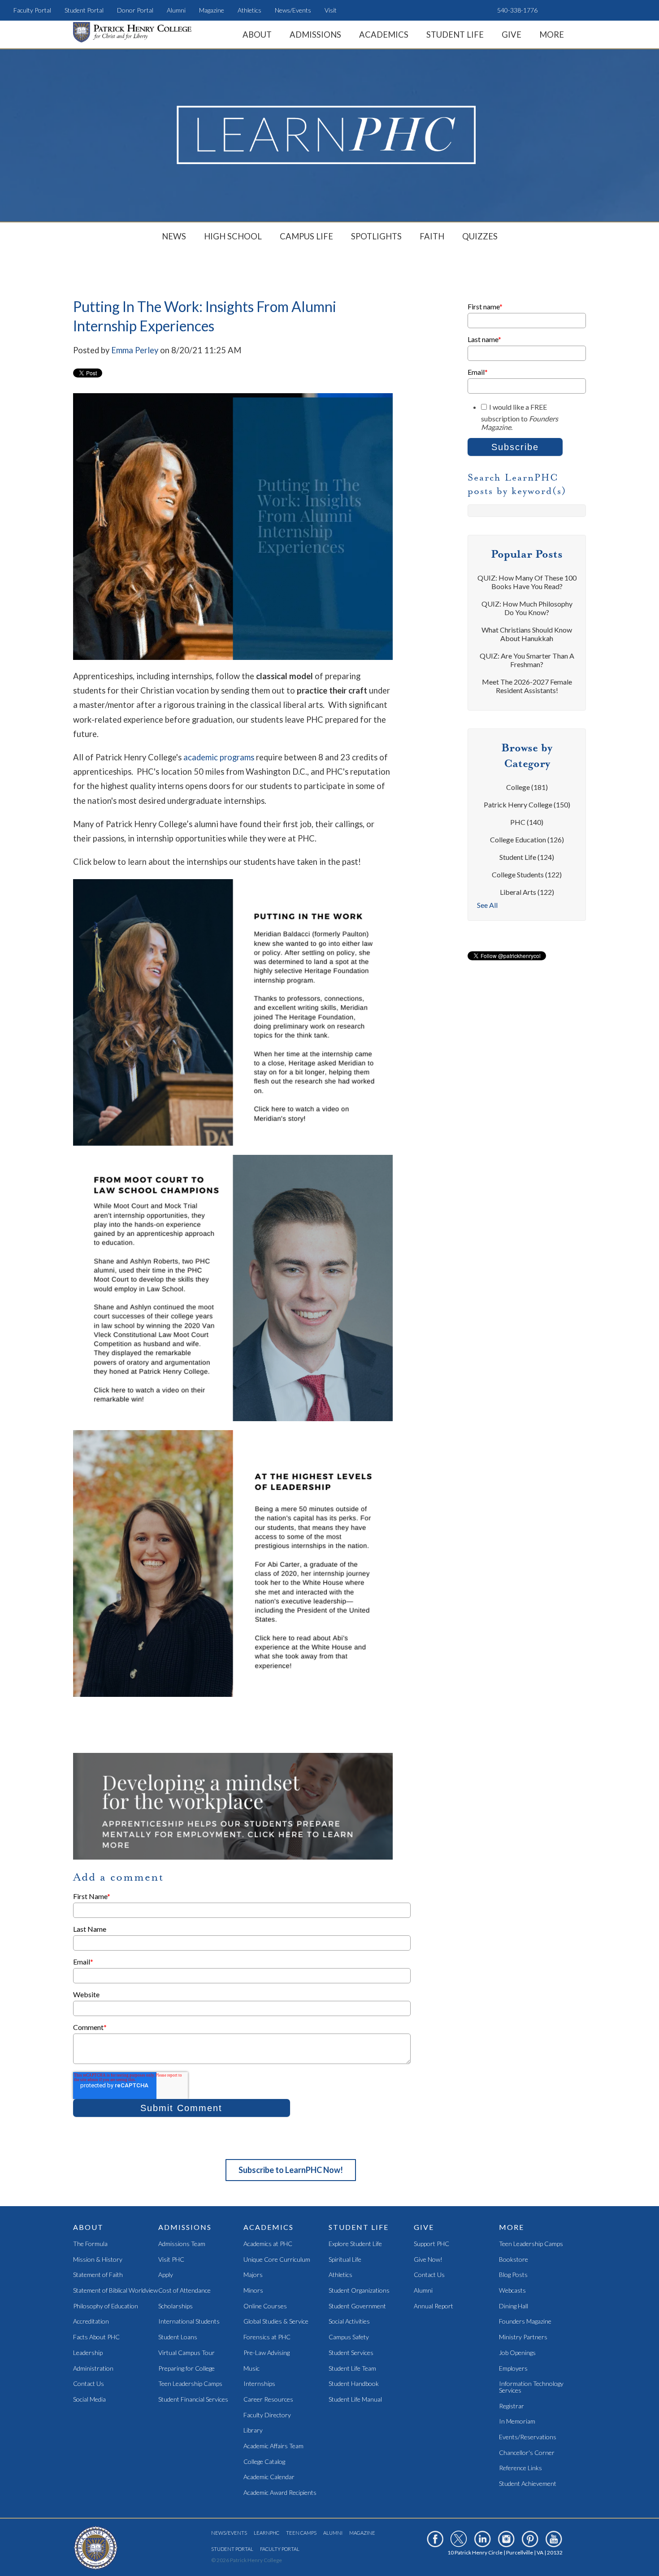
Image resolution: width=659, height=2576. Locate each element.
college (527, 787)
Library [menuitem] (253, 2431)
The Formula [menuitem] (90, 2244)
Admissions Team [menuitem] (182, 2244)
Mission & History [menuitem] (98, 2260)
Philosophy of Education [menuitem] (106, 2306)
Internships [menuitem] (259, 2384)
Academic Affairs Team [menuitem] (273, 2446)
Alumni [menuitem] (176, 10)
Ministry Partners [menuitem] (523, 2337)
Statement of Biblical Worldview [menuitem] (115, 2291)
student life (527, 857)
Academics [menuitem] (384, 35)
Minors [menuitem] (253, 2291)
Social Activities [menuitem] (349, 2322)
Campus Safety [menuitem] (349, 2337)
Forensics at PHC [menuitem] (267, 2337)
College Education (527, 839)
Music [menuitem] (251, 2369)
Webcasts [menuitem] (512, 2291)
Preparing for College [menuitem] (186, 2369)
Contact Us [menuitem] (89, 2384)
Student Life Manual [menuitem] (355, 2400)
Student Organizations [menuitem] (359, 2291)
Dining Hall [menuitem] (514, 2306)
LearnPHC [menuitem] (267, 2533)
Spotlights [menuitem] (376, 236)
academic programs (219, 757)
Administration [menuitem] (93, 2369)
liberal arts (527, 892)
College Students (527, 874)
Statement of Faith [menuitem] (98, 2275)
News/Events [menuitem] (293, 10)
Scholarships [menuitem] (176, 2306)
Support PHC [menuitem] (431, 2244)
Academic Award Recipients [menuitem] (280, 2493)
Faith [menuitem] (432, 236)
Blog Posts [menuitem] (513, 2275)
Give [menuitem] (512, 35)
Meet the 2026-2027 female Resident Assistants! (527, 686)
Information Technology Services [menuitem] (531, 2387)
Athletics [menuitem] (249, 10)
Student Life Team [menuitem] (352, 2369)
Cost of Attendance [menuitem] (184, 2291)
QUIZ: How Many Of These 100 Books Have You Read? (527, 582)
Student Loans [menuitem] (178, 2337)
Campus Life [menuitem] (306, 236)
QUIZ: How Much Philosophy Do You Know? (527, 608)
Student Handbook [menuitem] (354, 2384)
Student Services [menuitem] (351, 2353)
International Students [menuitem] (189, 2322)
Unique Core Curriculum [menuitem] (277, 2260)
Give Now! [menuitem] (428, 2260)
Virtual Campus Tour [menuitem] (186, 2353)
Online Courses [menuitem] (265, 2306)
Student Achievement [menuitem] (528, 2484)
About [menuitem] (257, 35)
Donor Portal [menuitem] (135, 10)
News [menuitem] (174, 236)
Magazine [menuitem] (212, 10)
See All (487, 905)
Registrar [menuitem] (512, 2406)
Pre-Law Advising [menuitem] (267, 2353)
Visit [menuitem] (331, 10)
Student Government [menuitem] (357, 2306)
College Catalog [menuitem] (264, 2462)
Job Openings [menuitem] (517, 2353)
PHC (527, 822)
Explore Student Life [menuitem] (355, 2244)
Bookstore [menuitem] (514, 2260)
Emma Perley (135, 350)
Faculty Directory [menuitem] (267, 2415)
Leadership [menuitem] (88, 2353)
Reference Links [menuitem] (520, 2468)
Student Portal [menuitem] (84, 10)
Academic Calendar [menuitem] (269, 2477)
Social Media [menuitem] (89, 2400)
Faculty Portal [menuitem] (32, 10)
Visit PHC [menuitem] (171, 2260)
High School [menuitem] (233, 236)
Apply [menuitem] (166, 2275)
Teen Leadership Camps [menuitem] (190, 2384)
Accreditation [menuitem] (91, 2322)
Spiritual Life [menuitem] (345, 2260)
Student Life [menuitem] (455, 35)
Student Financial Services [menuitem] (193, 2400)
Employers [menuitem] (513, 2369)
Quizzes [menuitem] (480, 236)
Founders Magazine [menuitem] (525, 2322)
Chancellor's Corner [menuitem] (527, 2453)
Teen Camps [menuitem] (301, 2533)
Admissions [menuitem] (315, 35)
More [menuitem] (552, 35)
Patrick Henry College (527, 804)
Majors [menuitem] (253, 2275)
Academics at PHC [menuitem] (268, 2244)
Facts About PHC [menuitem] (96, 2337)
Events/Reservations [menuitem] (528, 2437)
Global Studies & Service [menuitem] (276, 2322)
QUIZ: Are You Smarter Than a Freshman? (527, 660)
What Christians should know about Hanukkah (527, 634)
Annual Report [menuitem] (434, 2306)
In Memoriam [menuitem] (517, 2422)
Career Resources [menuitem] (268, 2400)
